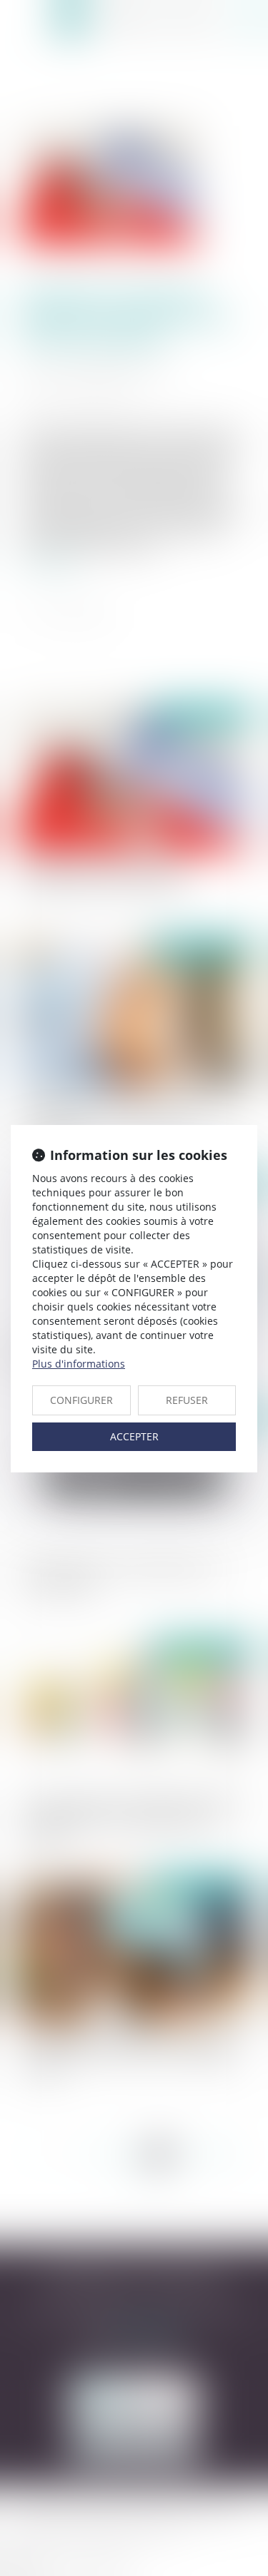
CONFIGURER (81, 1400)
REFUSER (187, 1400)
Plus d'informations (79, 1364)
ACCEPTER (134, 1436)
